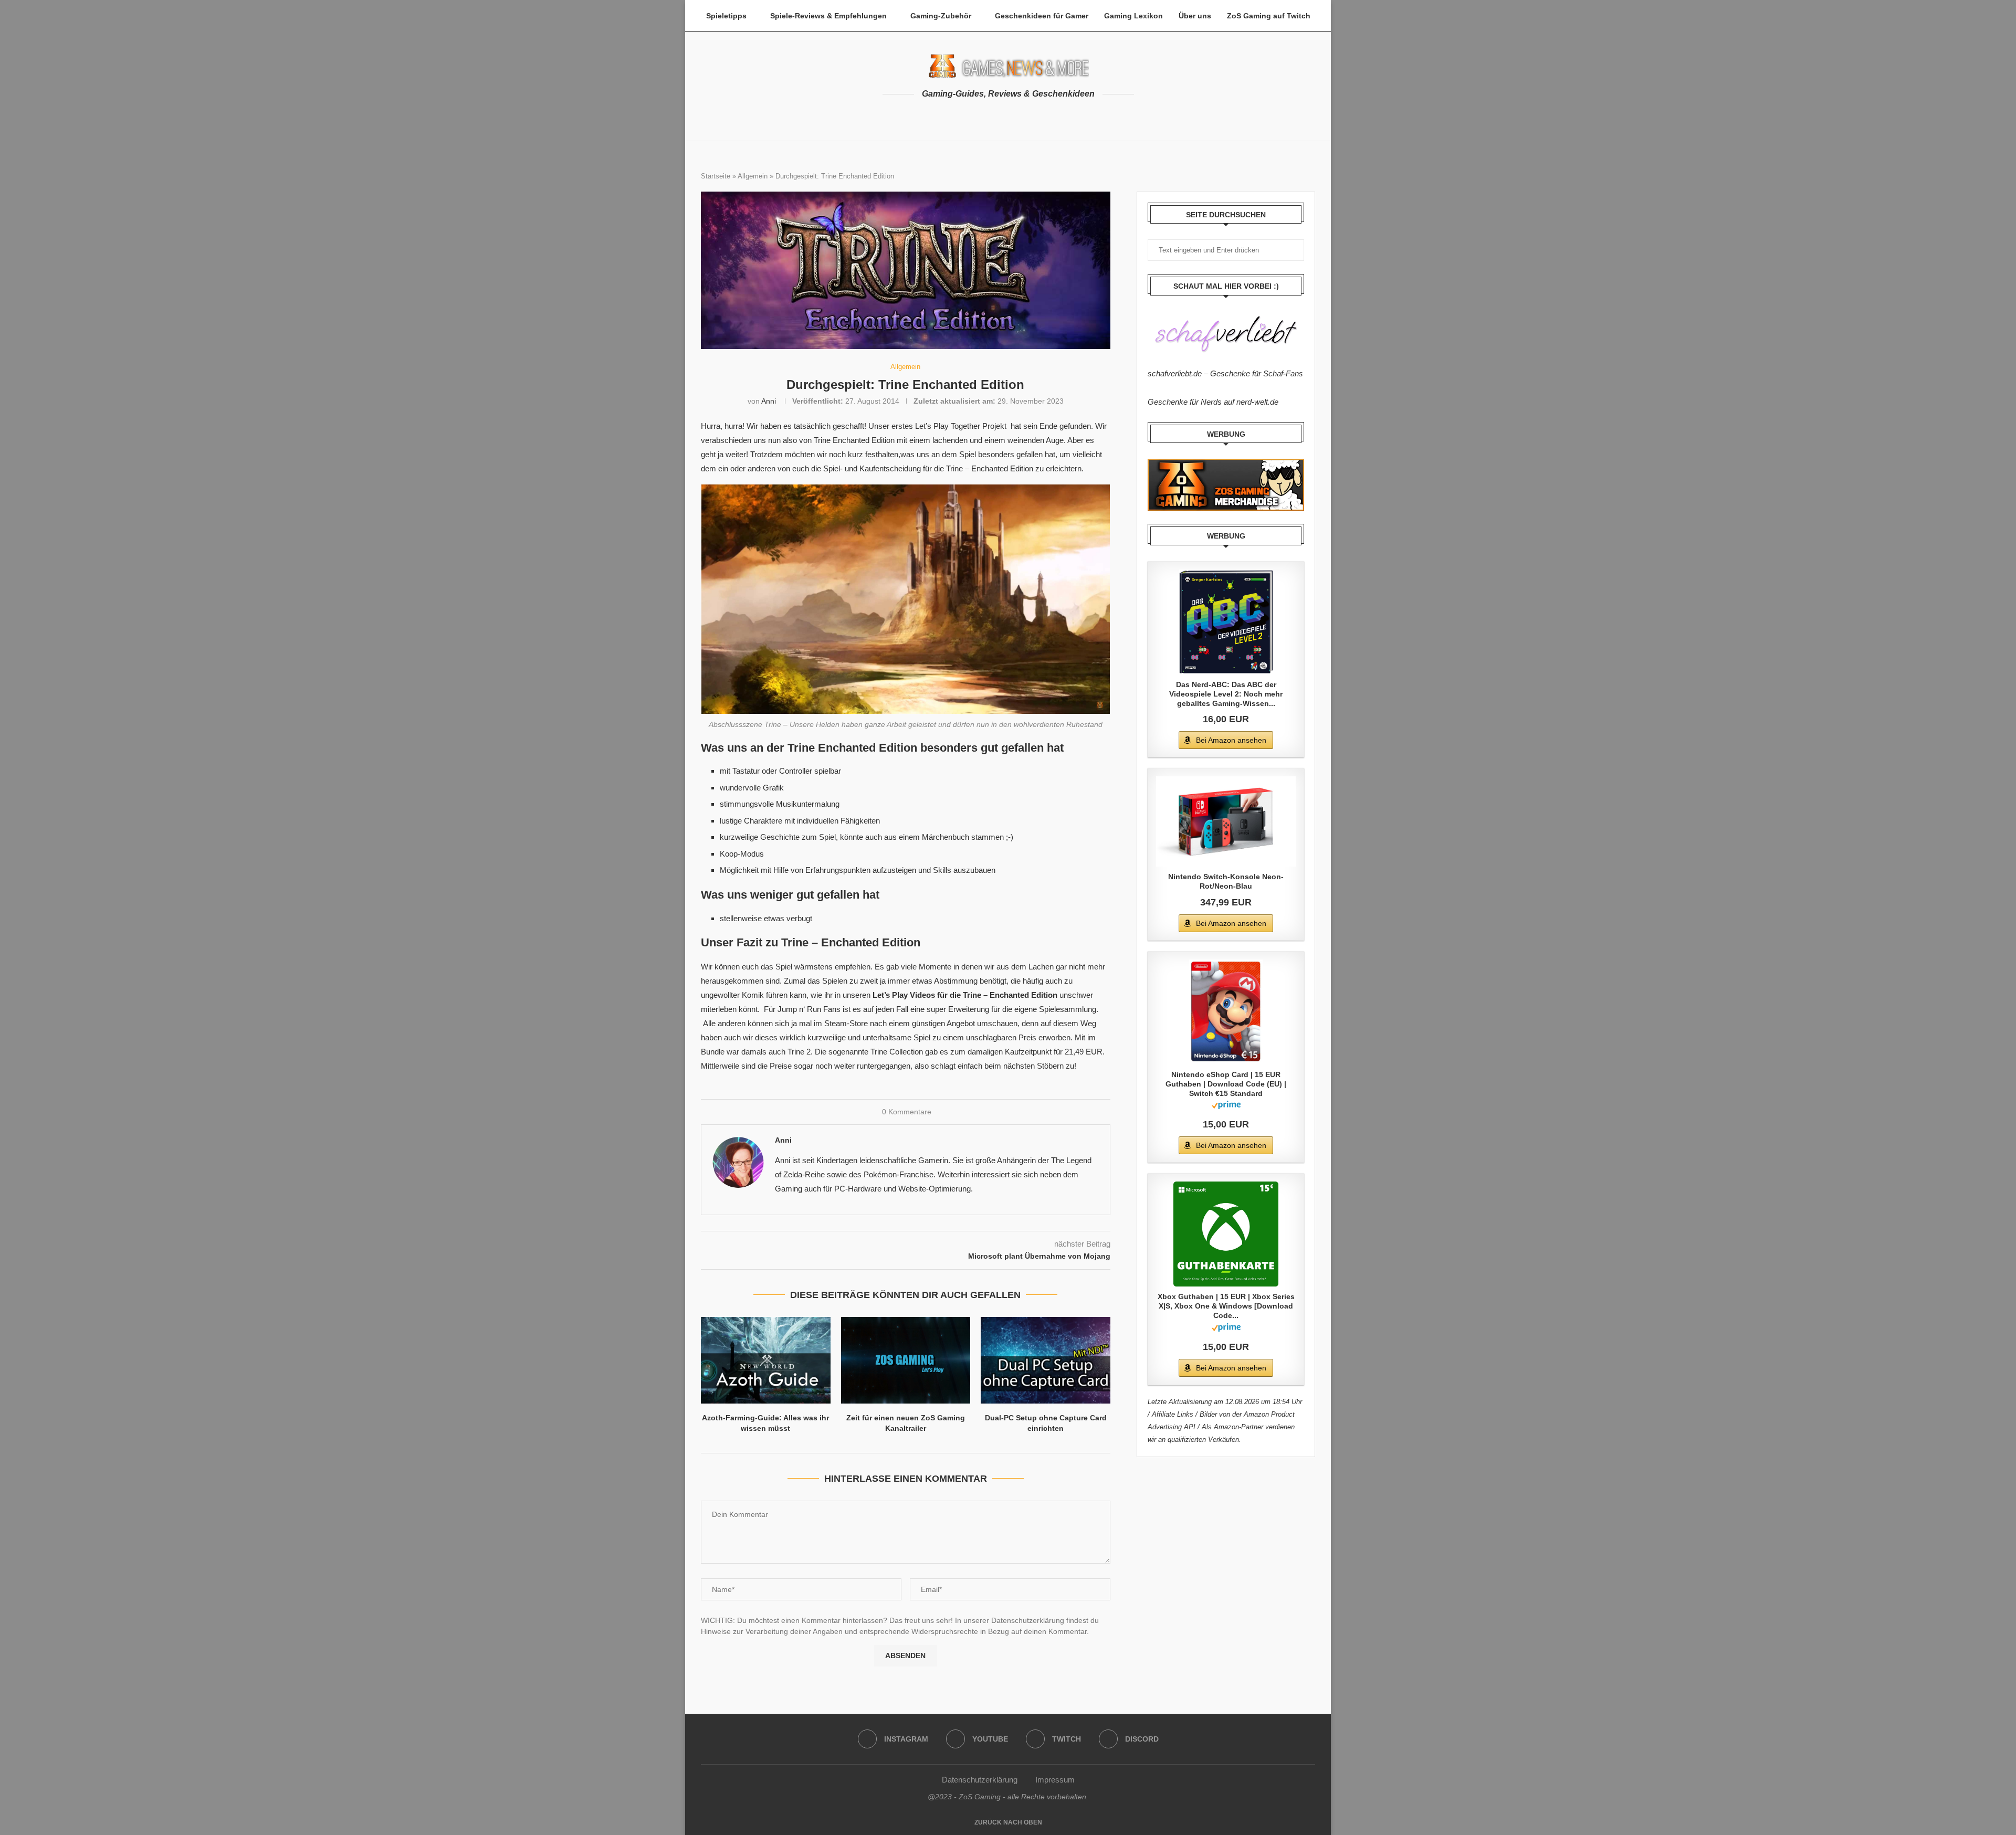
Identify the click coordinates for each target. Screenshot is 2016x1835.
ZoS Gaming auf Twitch (1269, 16)
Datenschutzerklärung (980, 1780)
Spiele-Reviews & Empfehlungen (828, 16)
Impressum (1055, 1780)
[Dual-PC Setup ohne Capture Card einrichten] (1046, 1360)
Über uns (1195, 16)
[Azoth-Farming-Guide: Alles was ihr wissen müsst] (766, 1360)
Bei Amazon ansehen (1231, 740)
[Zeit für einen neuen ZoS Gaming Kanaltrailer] (906, 1360)
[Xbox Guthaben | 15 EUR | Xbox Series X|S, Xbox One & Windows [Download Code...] (1226, 1234)
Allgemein (753, 176)
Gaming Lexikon (1133, 16)
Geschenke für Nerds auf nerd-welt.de (1213, 402)
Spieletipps (726, 16)
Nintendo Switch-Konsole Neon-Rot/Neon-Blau (1226, 881)
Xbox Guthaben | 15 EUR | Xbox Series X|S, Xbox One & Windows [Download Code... (1226, 1306)
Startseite (716, 176)
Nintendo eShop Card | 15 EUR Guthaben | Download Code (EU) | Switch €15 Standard (1226, 1084)
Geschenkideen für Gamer (1042, 16)
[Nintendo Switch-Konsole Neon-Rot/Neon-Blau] (1226, 821)
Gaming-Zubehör (941, 16)
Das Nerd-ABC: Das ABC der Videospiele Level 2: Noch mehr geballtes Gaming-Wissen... (1226, 694)
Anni (769, 401)
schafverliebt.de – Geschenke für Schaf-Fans (1225, 373)
